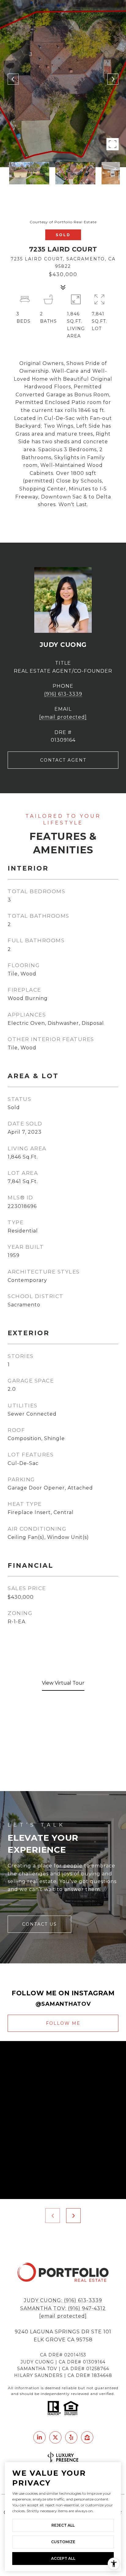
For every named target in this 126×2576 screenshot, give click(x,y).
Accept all (63, 2558)
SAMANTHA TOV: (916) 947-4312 (63, 2308)
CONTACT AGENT (63, 760)
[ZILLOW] (87, 2437)
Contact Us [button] (39, 1924)
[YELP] (71, 2437)
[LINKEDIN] (39, 2437)
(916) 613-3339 (63, 694)
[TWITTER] (55, 2437)
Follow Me (63, 2023)
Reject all (63, 2525)
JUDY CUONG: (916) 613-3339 (63, 2300)
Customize (63, 2542)
